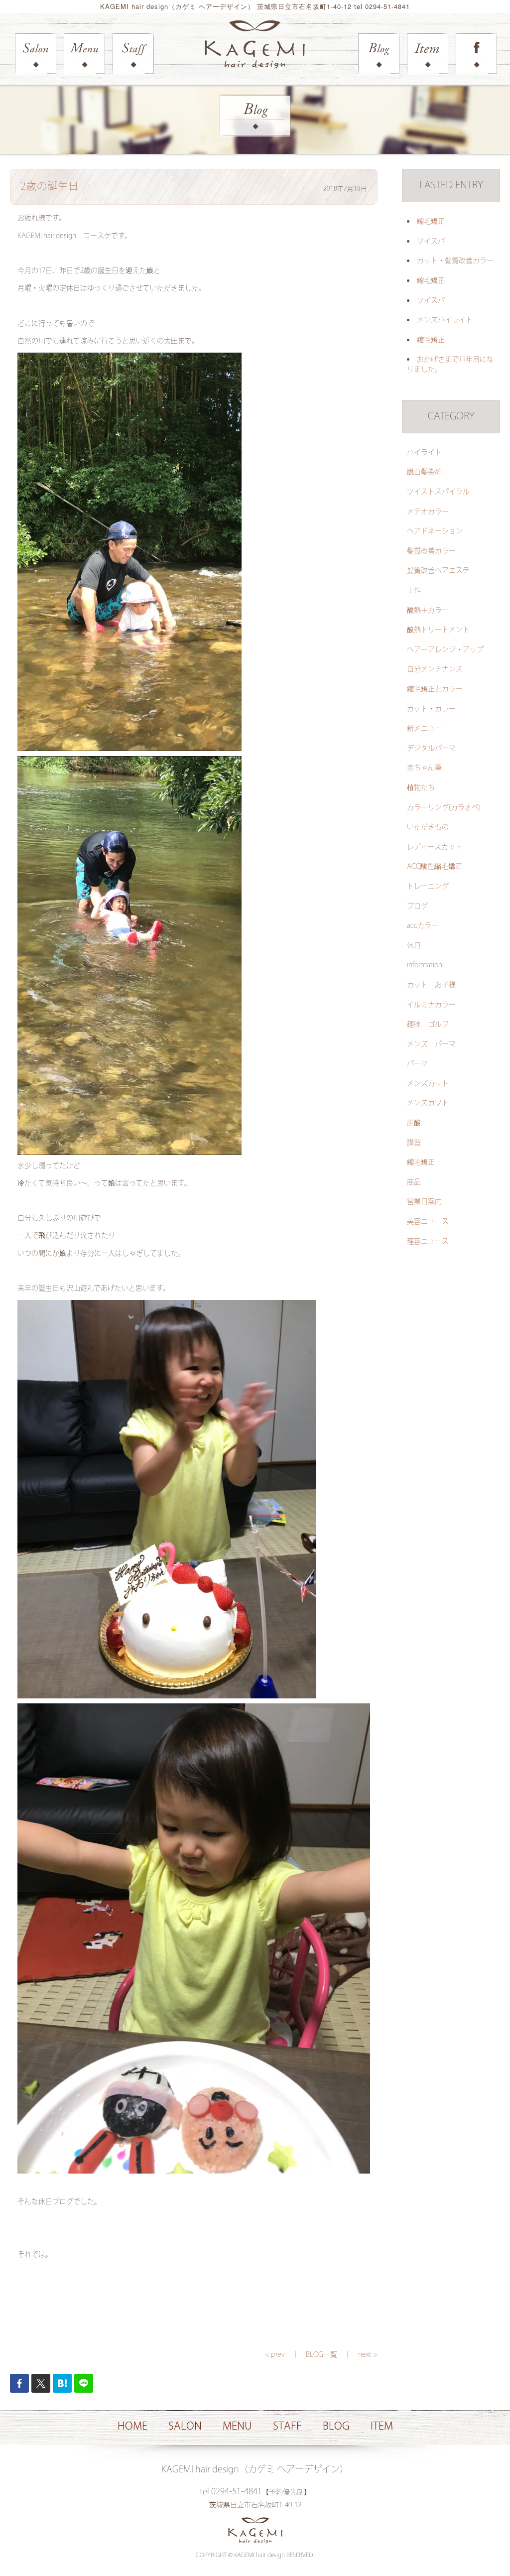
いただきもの (428, 827)
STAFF (287, 2426)
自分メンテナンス (435, 669)
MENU (237, 2426)
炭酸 (414, 1123)
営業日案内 (424, 1202)
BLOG (336, 2426)
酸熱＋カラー (428, 611)
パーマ (417, 1064)
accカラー (423, 926)
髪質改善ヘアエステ (438, 571)
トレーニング (428, 887)
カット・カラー (431, 709)
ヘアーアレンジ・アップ (445, 650)
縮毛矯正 (431, 222)
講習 (414, 1143)
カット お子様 (431, 985)
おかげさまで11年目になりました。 (450, 365)
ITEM (382, 2426)
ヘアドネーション (435, 531)
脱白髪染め (424, 472)
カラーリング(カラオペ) (444, 808)
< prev (275, 2355)
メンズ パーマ (431, 1044)
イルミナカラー (431, 1005)
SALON (185, 2426)
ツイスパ (431, 242)
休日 (414, 946)
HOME (132, 2426)
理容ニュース (428, 1242)
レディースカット (435, 847)
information (425, 965)
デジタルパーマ (431, 749)
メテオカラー (428, 512)
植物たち (421, 788)
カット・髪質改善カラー (455, 261)
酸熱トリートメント (438, 630)
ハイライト (424, 453)
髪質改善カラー (431, 551)
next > (368, 2355)
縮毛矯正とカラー (435, 689)
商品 (414, 1182)
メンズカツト (428, 1103)
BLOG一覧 (321, 2355)
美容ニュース (428, 1222)
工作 (414, 591)
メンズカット (428, 1084)
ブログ (417, 906)
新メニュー (424, 729)
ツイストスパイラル (438, 492)
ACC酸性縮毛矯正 (435, 867)
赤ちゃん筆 (424, 768)
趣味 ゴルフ (428, 1025)
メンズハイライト (445, 320)
